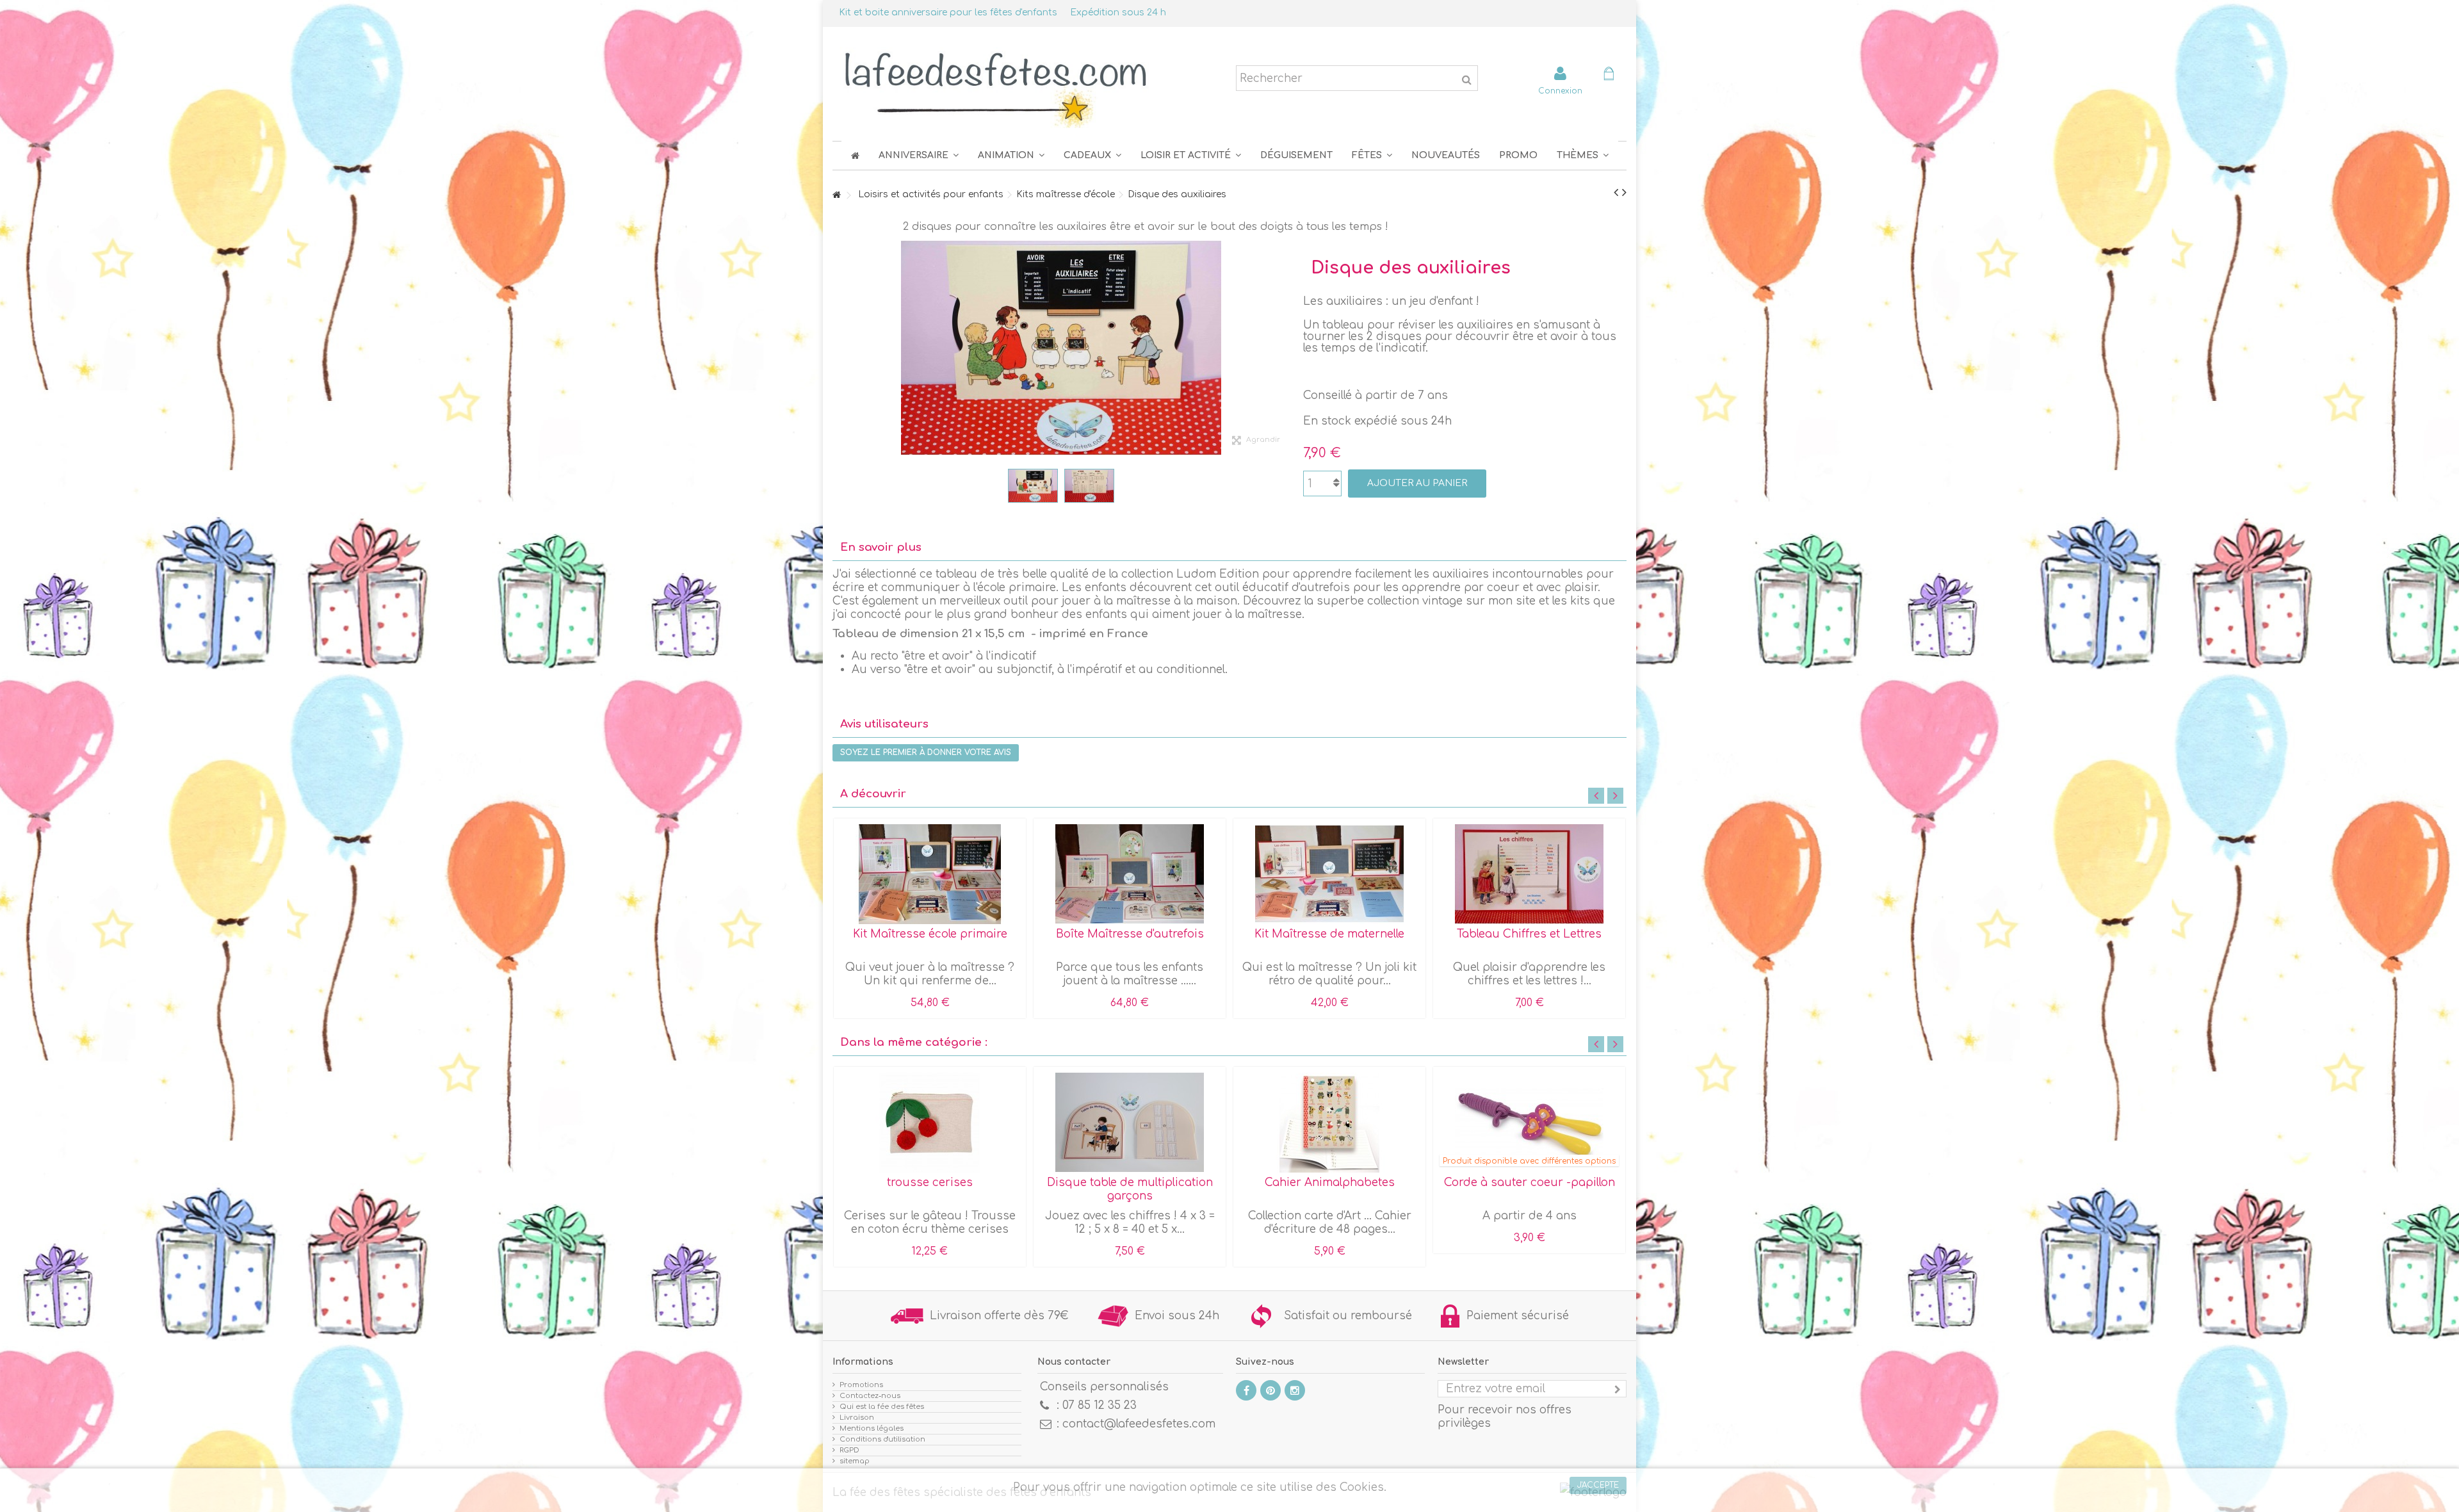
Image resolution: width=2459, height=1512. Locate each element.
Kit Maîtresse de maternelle (1329, 934)
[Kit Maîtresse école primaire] (930, 874)
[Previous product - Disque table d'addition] (1616, 193)
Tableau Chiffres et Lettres (1529, 934)
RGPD (849, 1450)
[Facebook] (1246, 1390)
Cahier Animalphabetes (1330, 1183)
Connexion (1560, 91)
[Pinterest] (1270, 1390)
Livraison (857, 1418)
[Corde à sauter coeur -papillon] (1529, 1123)
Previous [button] (1596, 796)
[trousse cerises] (930, 1123)
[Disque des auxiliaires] (1033, 486)
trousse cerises (930, 1183)
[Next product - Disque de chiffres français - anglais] (1624, 193)
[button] (1372, 155)
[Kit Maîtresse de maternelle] (1329, 874)
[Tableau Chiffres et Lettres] (1529, 874)
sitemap (855, 1461)
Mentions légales (872, 1428)
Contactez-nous (870, 1396)
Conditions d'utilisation (882, 1439)
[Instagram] (1295, 1390)
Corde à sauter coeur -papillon (1530, 1183)
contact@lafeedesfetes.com (1139, 1424)
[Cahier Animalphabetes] (1329, 1123)
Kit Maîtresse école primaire (930, 934)
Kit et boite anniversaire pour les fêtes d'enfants (948, 12)
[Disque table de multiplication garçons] (1130, 1123)
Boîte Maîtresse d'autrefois (1130, 934)
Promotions (861, 1385)
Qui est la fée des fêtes (882, 1407)
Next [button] (1615, 796)
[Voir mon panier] (1609, 75)
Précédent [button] (839, 348)
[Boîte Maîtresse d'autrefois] (1130, 874)
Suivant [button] (1284, 348)
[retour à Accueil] (836, 196)
